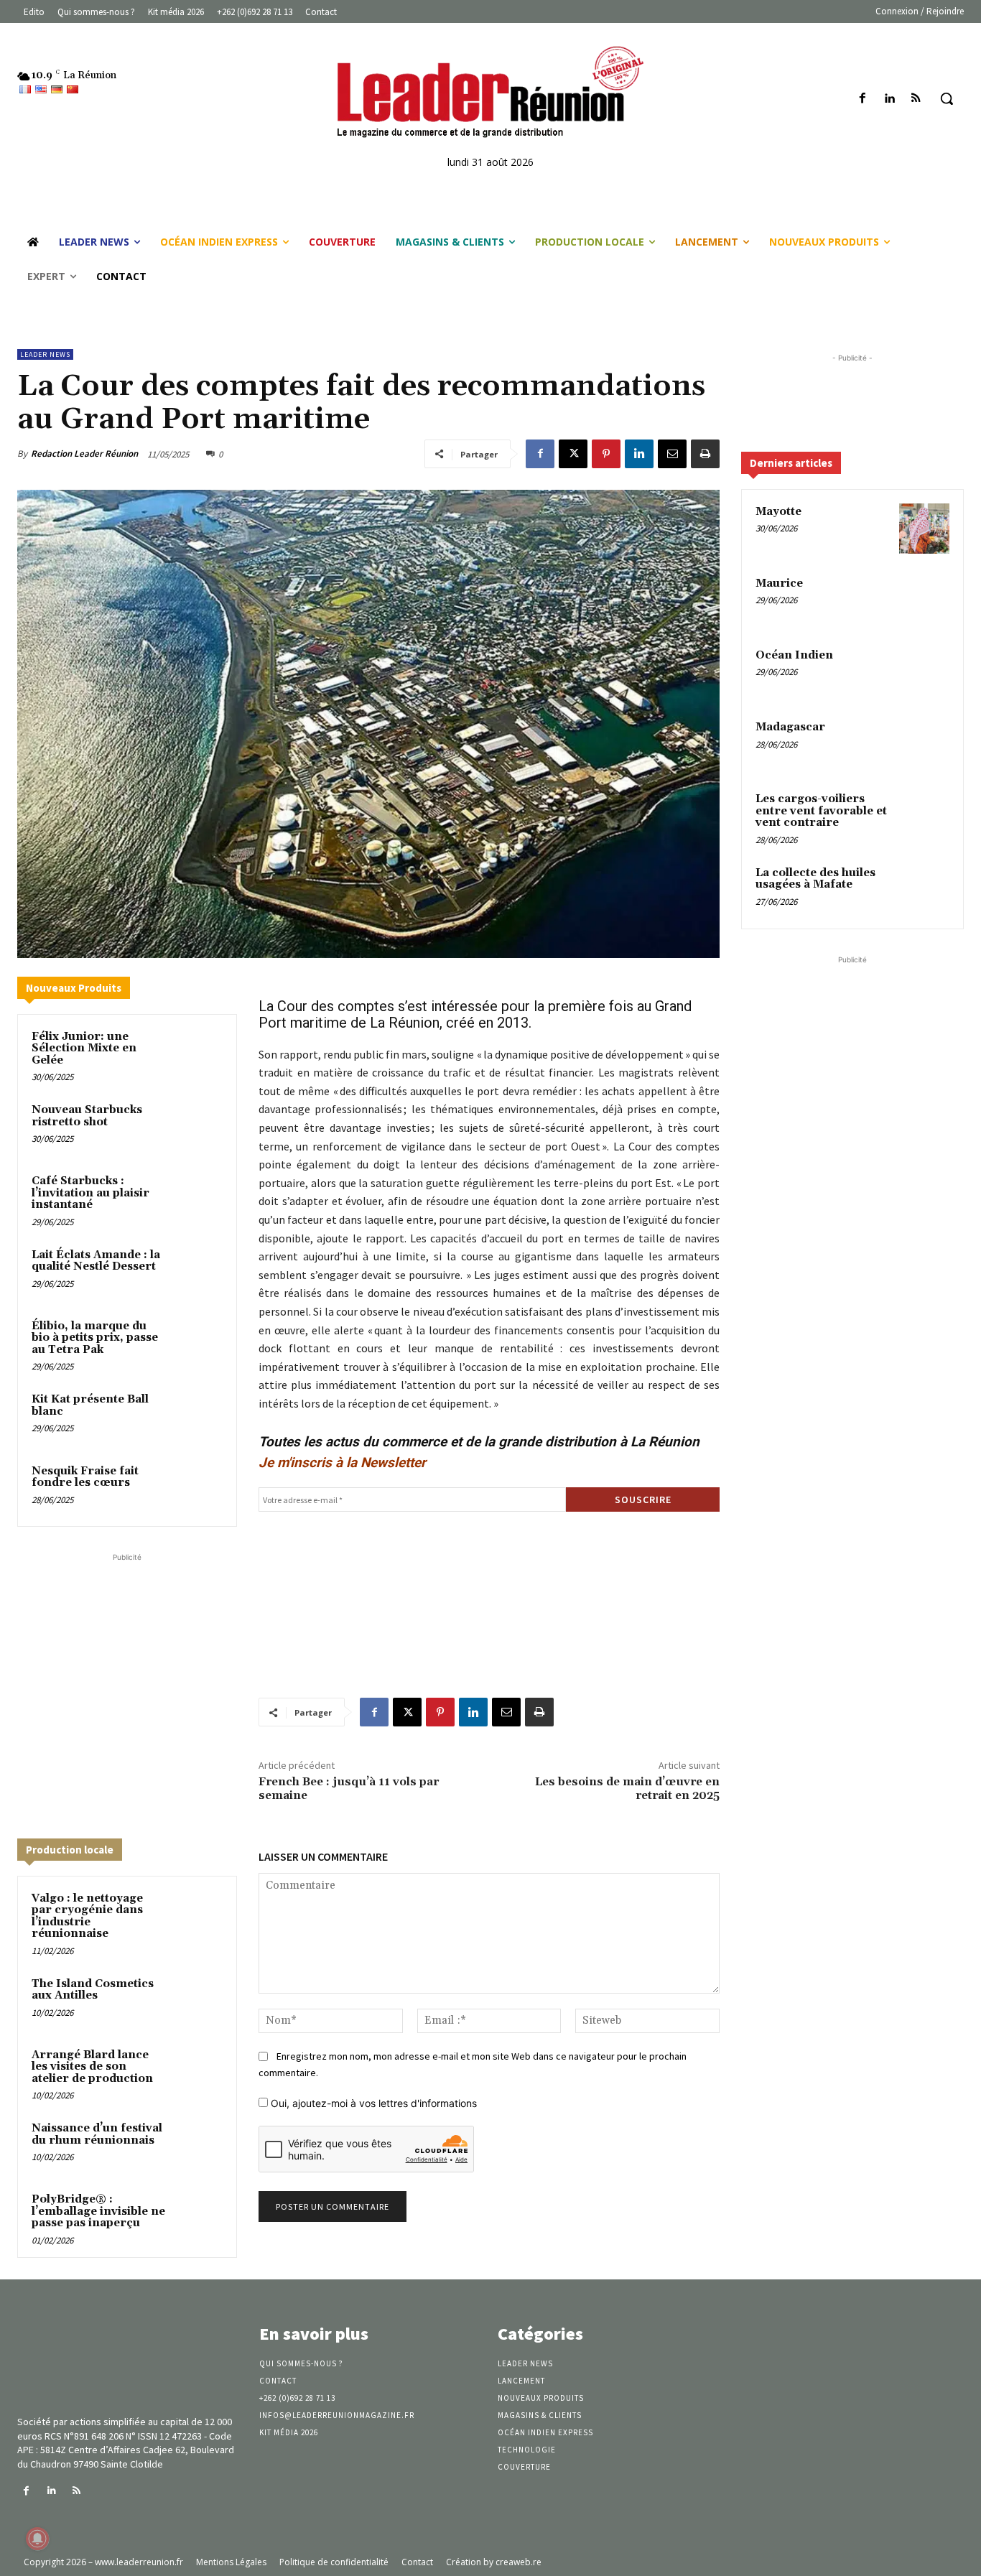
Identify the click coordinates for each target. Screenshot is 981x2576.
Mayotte (778, 512)
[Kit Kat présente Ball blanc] (198, 1416)
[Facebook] (862, 99)
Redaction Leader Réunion (84, 454)
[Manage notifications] (37, 2539)
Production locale (70, 1850)
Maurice (779, 583)
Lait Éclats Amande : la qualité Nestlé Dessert (96, 1261)
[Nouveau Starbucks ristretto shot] (198, 1126)
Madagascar (790, 727)
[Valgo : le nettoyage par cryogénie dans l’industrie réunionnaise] (198, 1915)
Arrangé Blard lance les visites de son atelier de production (92, 2067)
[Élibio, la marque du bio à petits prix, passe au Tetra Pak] (198, 1343)
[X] (573, 454)
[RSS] (916, 99)
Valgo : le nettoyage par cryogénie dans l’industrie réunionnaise (87, 1916)
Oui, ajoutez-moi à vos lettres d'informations (372, 2103)
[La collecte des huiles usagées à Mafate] (924, 890)
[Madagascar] (924, 744)
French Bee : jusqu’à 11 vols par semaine (349, 1789)
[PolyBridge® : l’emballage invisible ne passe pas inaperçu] (198, 2216)
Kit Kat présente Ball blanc (90, 1405)
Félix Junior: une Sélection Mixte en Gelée (84, 1048)
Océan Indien (794, 655)
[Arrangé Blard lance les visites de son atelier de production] (198, 2072)
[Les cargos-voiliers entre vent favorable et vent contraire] (924, 816)
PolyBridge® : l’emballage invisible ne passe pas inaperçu (98, 2211)
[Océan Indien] (924, 672)
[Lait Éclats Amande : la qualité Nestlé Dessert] (198, 1271)
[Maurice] (924, 600)
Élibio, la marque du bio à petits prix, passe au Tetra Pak (95, 1338)
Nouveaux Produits (74, 988)
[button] (947, 98)
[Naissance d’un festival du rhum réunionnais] (198, 2145)
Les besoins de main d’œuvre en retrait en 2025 (627, 1789)
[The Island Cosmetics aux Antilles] (198, 2000)
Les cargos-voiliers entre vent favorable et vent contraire (821, 811)
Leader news (45, 354)
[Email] (672, 454)
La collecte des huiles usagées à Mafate (815, 879)
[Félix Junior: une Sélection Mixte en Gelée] (198, 1053)
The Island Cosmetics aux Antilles (93, 1990)
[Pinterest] (606, 454)
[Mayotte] (924, 529)
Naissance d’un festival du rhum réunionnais (97, 2134)
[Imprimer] (705, 454)
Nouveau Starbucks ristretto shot (87, 1116)
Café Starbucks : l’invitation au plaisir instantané (90, 1193)
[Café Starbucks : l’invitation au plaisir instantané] (198, 1198)
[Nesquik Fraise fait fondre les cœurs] (198, 1488)
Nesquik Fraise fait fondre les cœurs (85, 1477)
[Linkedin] (889, 99)
